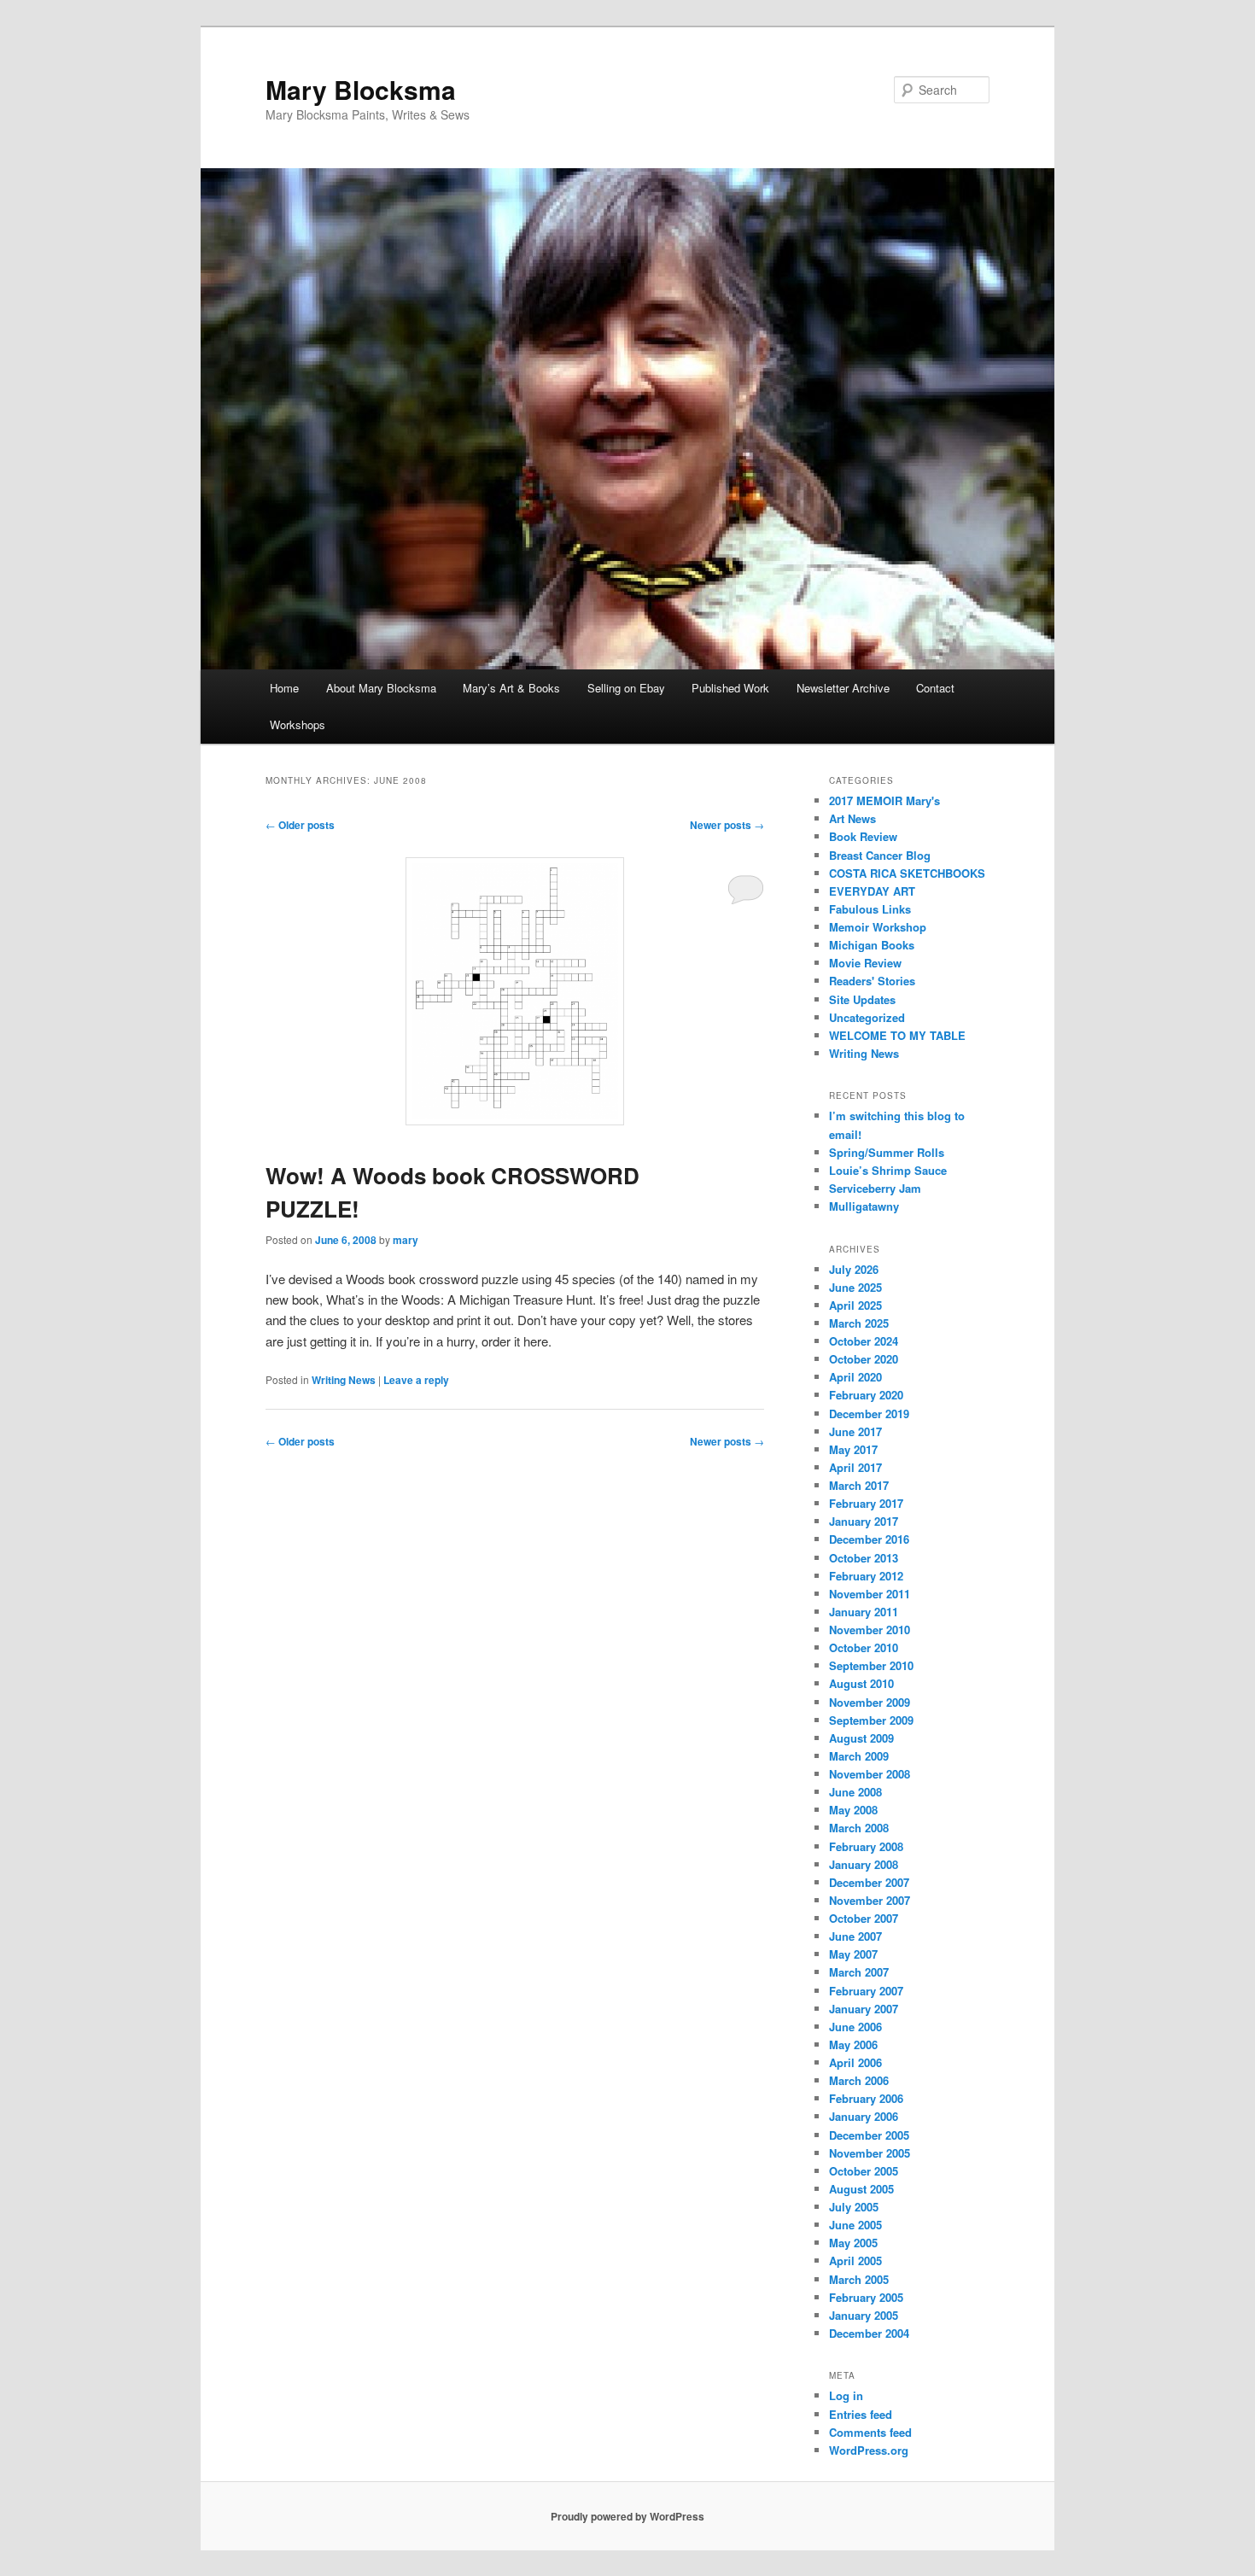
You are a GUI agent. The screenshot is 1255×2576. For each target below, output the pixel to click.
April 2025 (855, 1305)
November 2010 (870, 1630)
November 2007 (870, 1900)
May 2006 (853, 2044)
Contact (935, 688)
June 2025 (855, 1287)
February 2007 (866, 1991)
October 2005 (864, 2171)
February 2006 (866, 2098)
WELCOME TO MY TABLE (897, 1035)
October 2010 (864, 1647)
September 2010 (871, 1665)
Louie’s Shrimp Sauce (888, 1170)
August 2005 (861, 2189)
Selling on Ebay (626, 688)
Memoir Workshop (878, 927)
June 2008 (855, 1792)
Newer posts (727, 825)
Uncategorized (867, 1017)
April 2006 (855, 2062)
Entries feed (861, 2414)
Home (284, 688)
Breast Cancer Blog (880, 855)
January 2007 (864, 2009)
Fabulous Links (870, 909)
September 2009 (871, 1720)
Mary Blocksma (361, 89)
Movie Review (865, 963)
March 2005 (859, 2279)
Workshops (298, 724)
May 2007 (853, 1954)
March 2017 (859, 1485)
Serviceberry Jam (875, 1188)
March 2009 (859, 1756)
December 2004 (869, 2333)
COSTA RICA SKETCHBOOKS (907, 873)
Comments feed (870, 2432)
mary (406, 1240)
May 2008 (853, 1810)
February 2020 (866, 1395)
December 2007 (869, 1882)
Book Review (863, 836)
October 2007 (864, 1918)
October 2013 (864, 1558)
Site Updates (862, 999)
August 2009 (861, 1738)
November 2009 (870, 1702)
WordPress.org (869, 2450)
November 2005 (870, 2153)
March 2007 (859, 1972)
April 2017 (855, 1467)
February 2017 (866, 1503)
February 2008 (866, 1846)
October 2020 (864, 1359)
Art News (852, 818)
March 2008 (859, 1828)
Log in (846, 2395)
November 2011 (870, 1594)
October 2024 (864, 1341)
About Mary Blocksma (381, 688)
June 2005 (855, 2225)
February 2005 (866, 2297)
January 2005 (864, 2315)
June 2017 (855, 1431)
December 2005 (869, 2135)
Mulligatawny (864, 1206)
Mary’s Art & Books (511, 688)
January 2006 (864, 2116)
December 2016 (869, 1539)
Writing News (344, 1380)
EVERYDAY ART (872, 891)
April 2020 (855, 1377)
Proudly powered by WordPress (627, 2516)
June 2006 (855, 2027)
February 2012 (866, 1576)
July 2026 (854, 1269)
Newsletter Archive (843, 688)
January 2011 (864, 1612)
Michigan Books (872, 945)
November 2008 (870, 1774)
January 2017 (864, 1521)
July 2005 (854, 2207)
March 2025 (859, 1323)
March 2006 (859, 2080)
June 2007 (855, 1936)
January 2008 (864, 1864)
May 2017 (853, 1449)
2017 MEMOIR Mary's (884, 800)
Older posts (300, 825)
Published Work (730, 688)
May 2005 (853, 2243)
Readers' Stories (872, 981)
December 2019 (869, 1414)
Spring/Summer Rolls (887, 1152)
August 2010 (861, 1683)
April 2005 (855, 2261)
